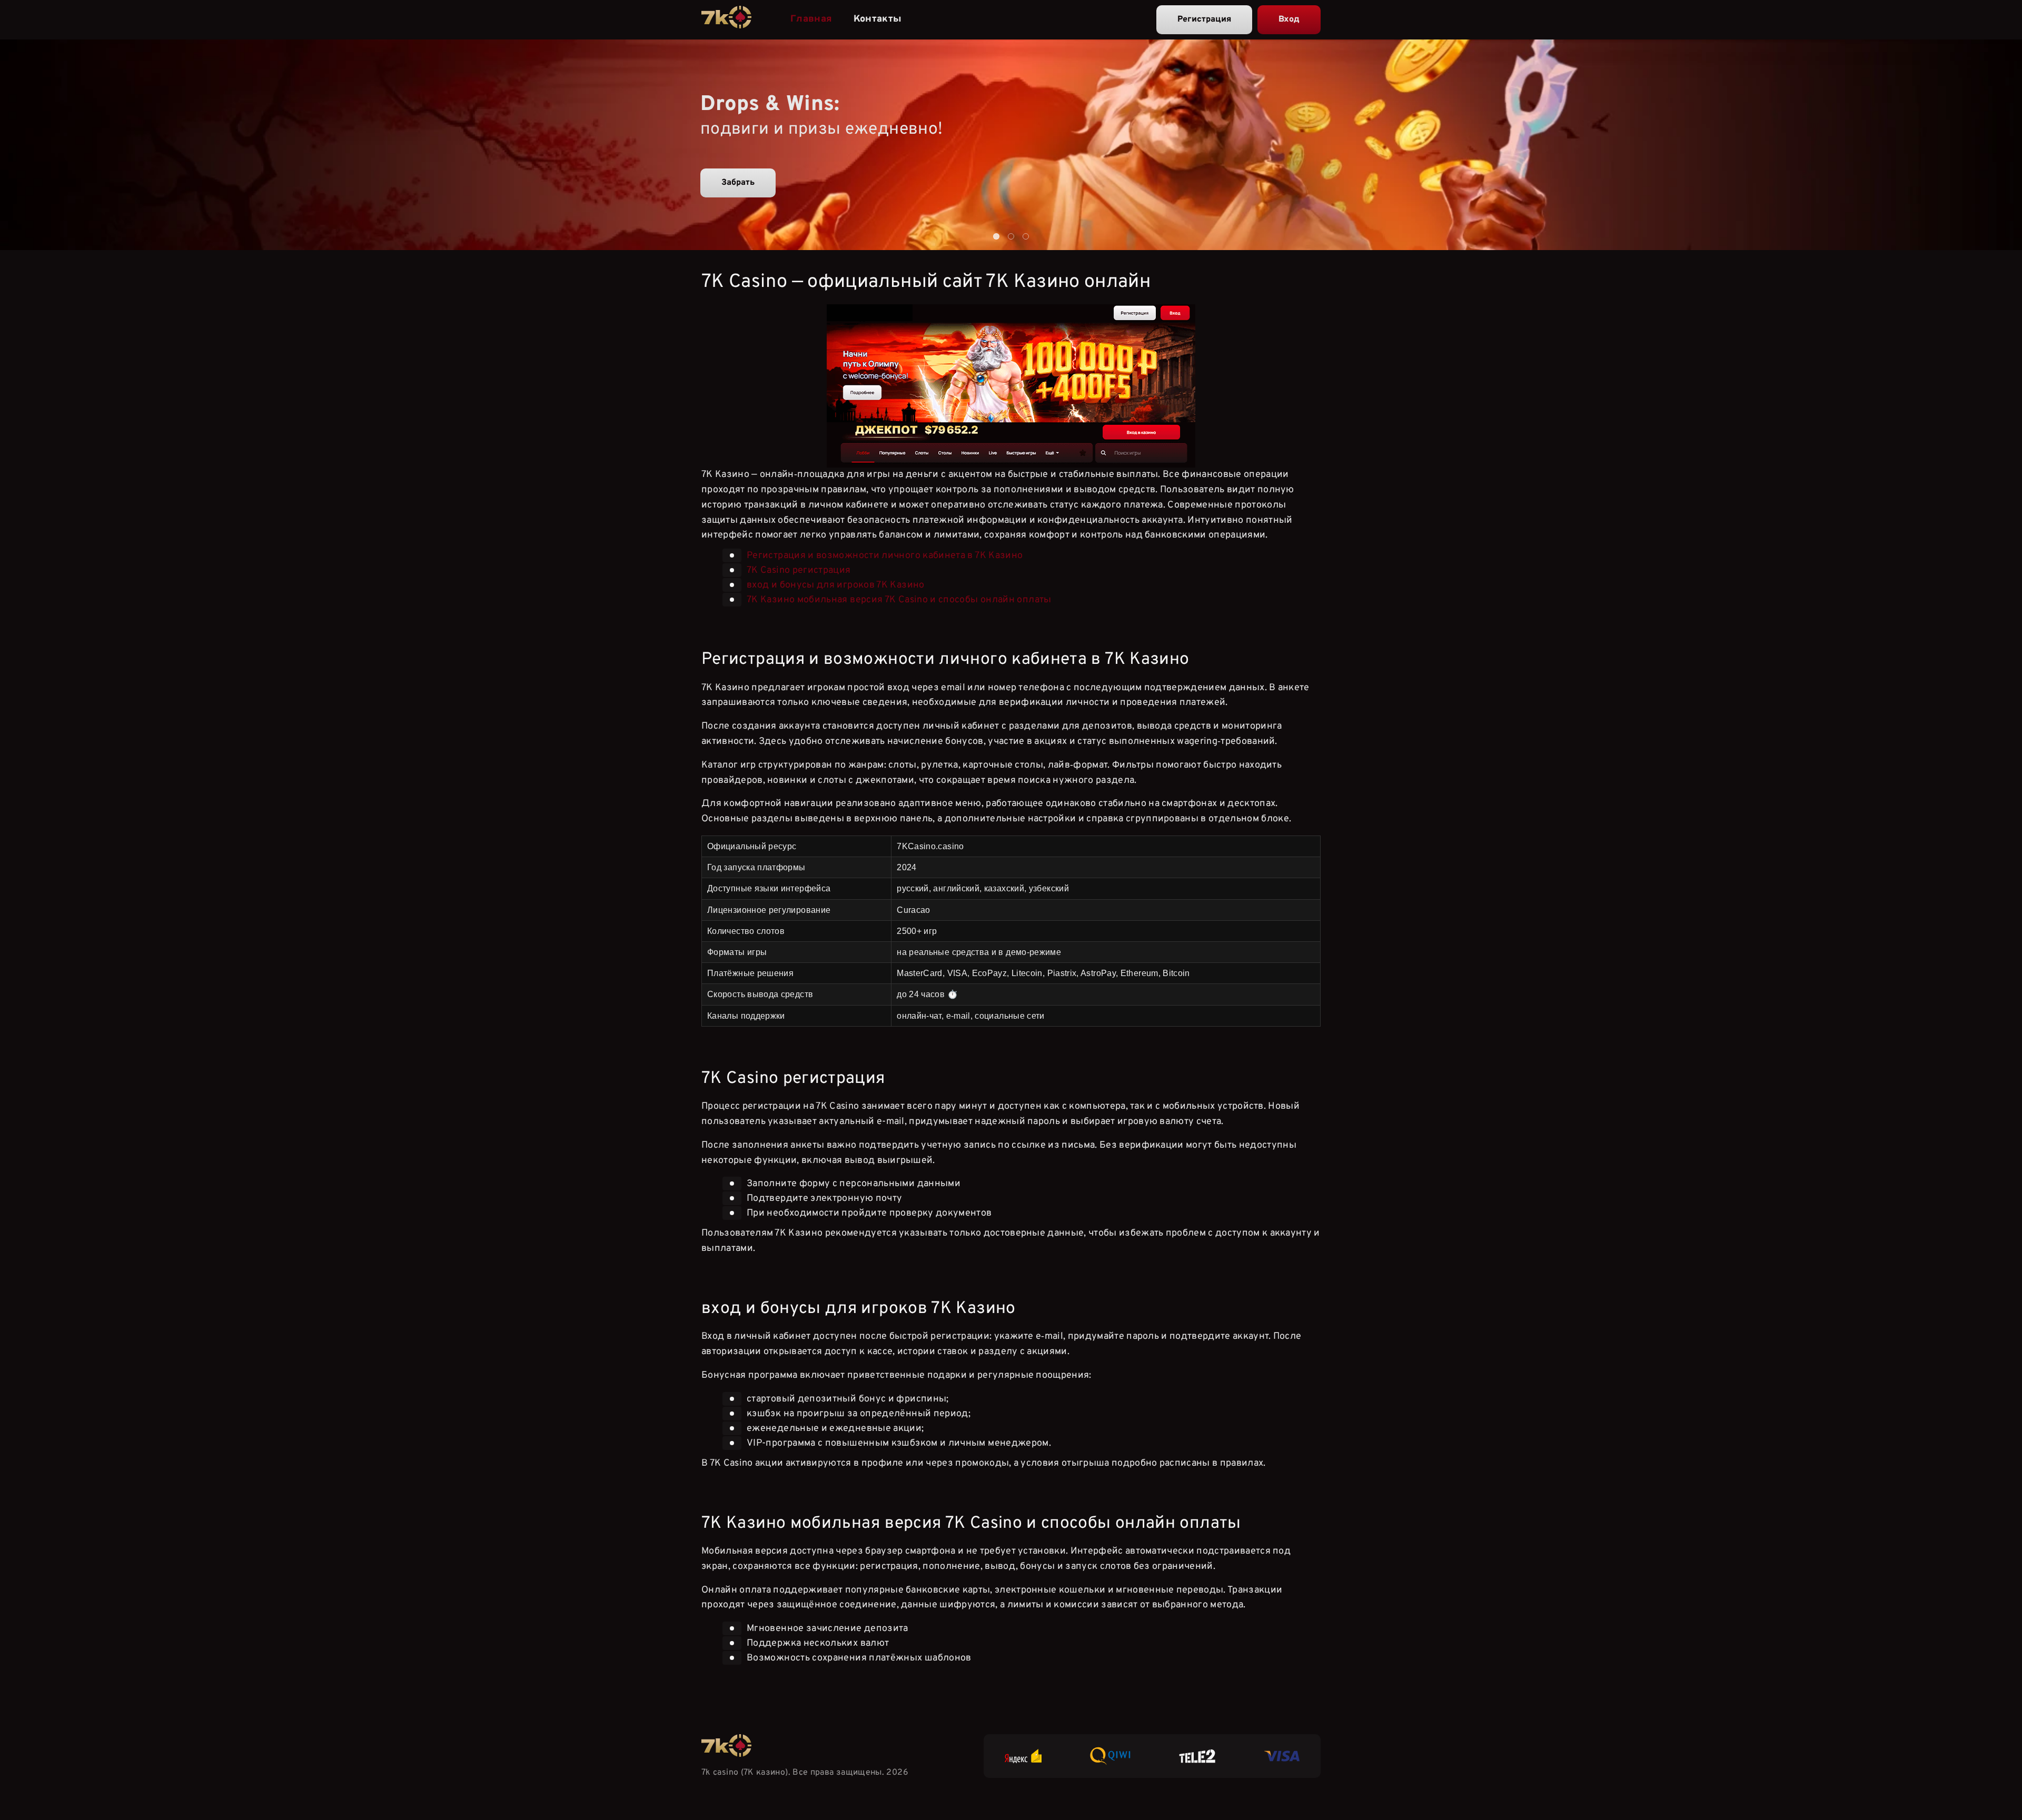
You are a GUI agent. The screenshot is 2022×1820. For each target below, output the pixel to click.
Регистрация (1204, 19)
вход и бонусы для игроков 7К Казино (836, 585)
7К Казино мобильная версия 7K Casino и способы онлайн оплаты (899, 600)
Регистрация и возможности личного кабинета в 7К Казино (885, 556)
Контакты (878, 19)
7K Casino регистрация (799, 570)
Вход (1289, 19)
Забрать (738, 183)
